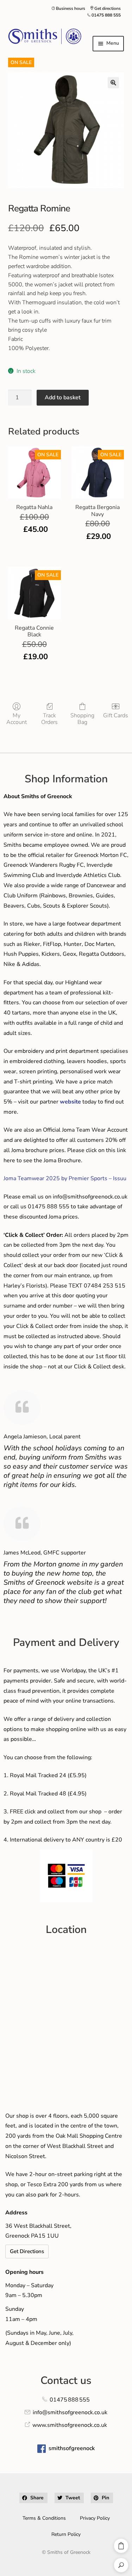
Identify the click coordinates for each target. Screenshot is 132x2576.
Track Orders (49, 719)
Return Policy (66, 2534)
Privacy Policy (95, 2518)
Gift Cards (116, 715)
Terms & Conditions (44, 2518)
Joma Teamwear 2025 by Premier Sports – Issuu (65, 1178)
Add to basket (63, 397)
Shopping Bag (82, 719)
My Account (17, 719)
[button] (113, 83)
